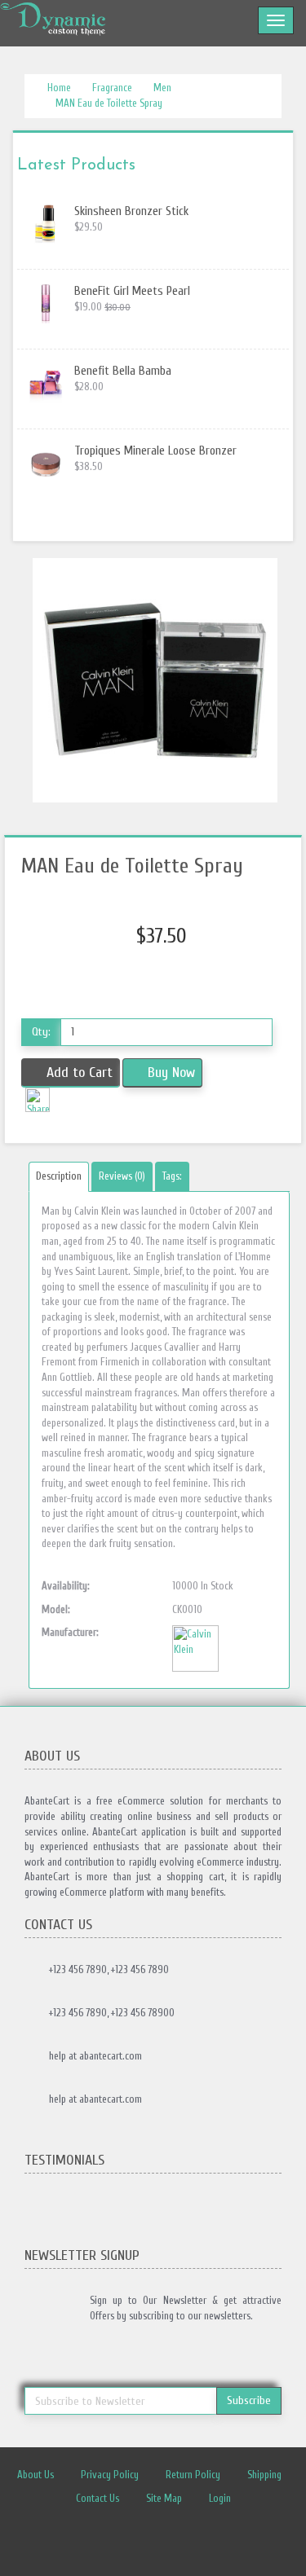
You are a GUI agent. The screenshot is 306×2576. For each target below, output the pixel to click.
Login (220, 2498)
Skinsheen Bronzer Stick (131, 211)
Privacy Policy (110, 2475)
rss (188, 2539)
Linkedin (157, 2539)
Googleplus (218, 2539)
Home (58, 88)
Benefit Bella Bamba (123, 371)
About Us (35, 2475)
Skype (248, 2539)
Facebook (97, 2539)
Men (162, 88)
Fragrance (112, 88)
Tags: (172, 1176)
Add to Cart (80, 1073)
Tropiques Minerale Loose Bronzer (155, 451)
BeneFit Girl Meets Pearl (132, 291)
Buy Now (171, 1073)
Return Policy (193, 2475)
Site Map (164, 2498)
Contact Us (98, 2498)
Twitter (127, 2539)
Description (59, 1176)
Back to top (278, 2551)
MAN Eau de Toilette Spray (109, 103)
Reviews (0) (122, 1176)
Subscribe (249, 2400)
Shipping (264, 2475)
